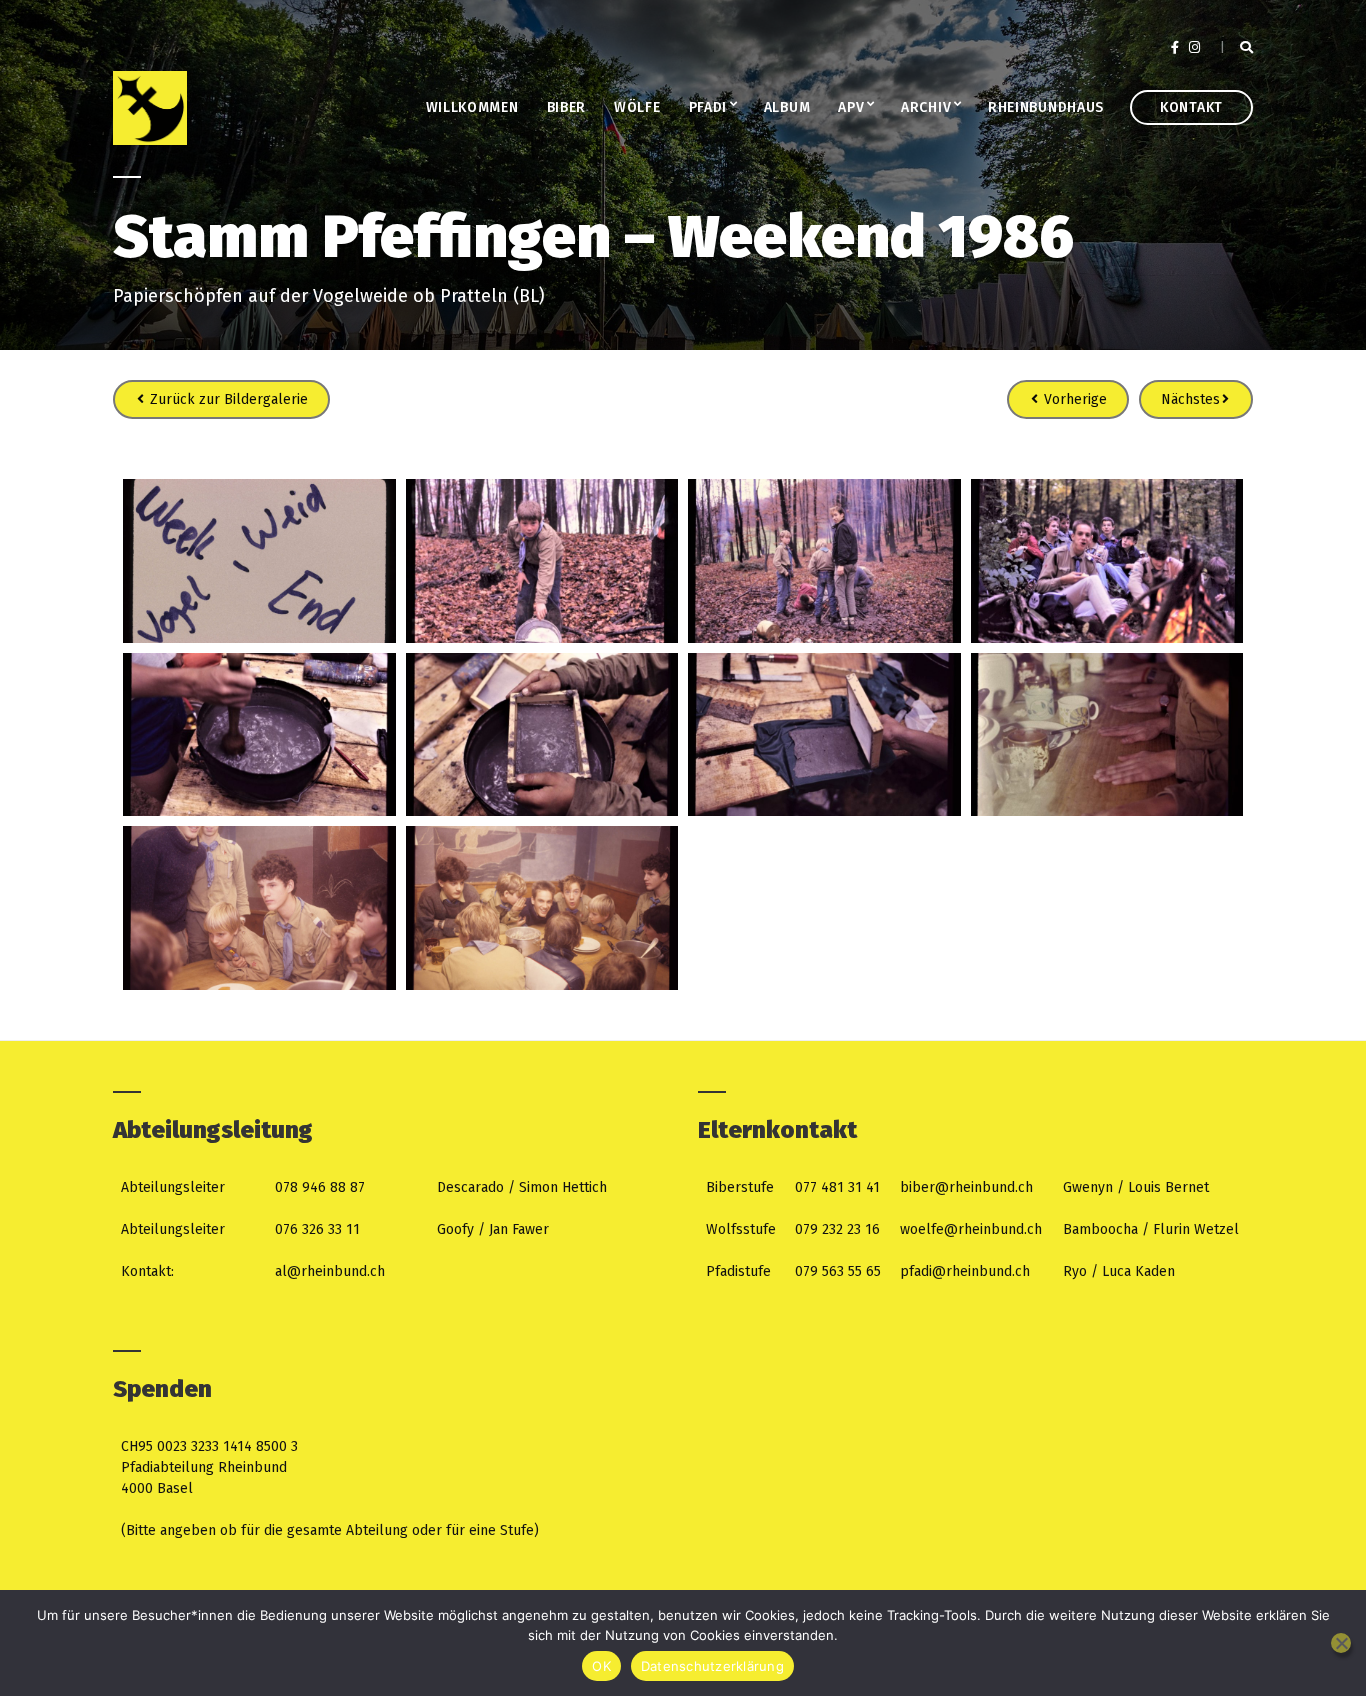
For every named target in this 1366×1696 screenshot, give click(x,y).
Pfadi (708, 107)
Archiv (926, 107)
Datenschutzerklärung (712, 1666)
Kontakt (1191, 107)
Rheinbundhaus (1046, 107)
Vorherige (1073, 399)
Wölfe (637, 107)
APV (851, 107)
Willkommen (472, 107)
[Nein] (1341, 1643)
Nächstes (1190, 399)
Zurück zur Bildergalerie (227, 399)
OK (601, 1666)
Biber (567, 107)
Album (787, 107)
